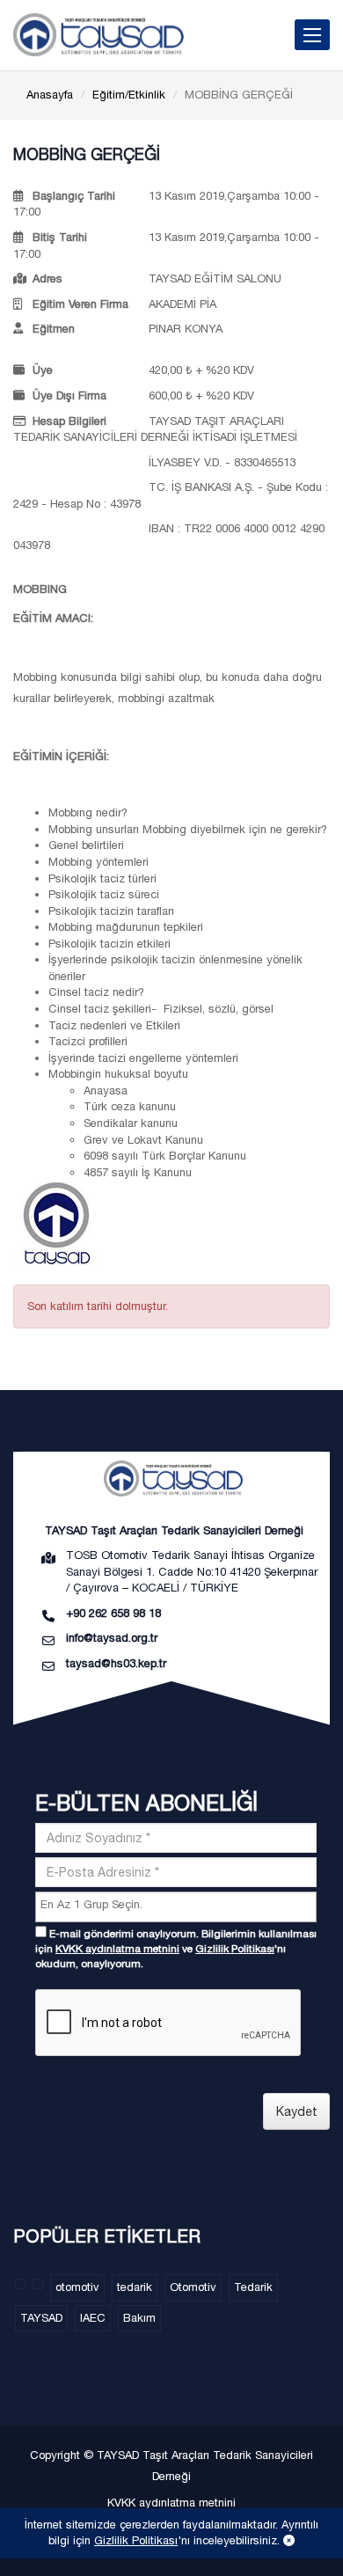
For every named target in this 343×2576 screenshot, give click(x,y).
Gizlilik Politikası (235, 1949)
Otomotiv (193, 2287)
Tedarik (253, 2287)
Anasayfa (50, 95)
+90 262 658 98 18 (113, 1613)
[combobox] (176, 1907)
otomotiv (77, 2287)
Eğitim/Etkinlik (129, 95)
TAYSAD (41, 2318)
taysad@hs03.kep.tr (116, 1663)
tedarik (135, 2287)
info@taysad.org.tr (112, 1638)
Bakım (139, 2318)
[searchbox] (178, 1905)
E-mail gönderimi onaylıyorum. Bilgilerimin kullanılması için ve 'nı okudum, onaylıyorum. (176, 1949)
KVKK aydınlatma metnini (117, 1949)
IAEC (93, 2318)
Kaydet (297, 2111)
